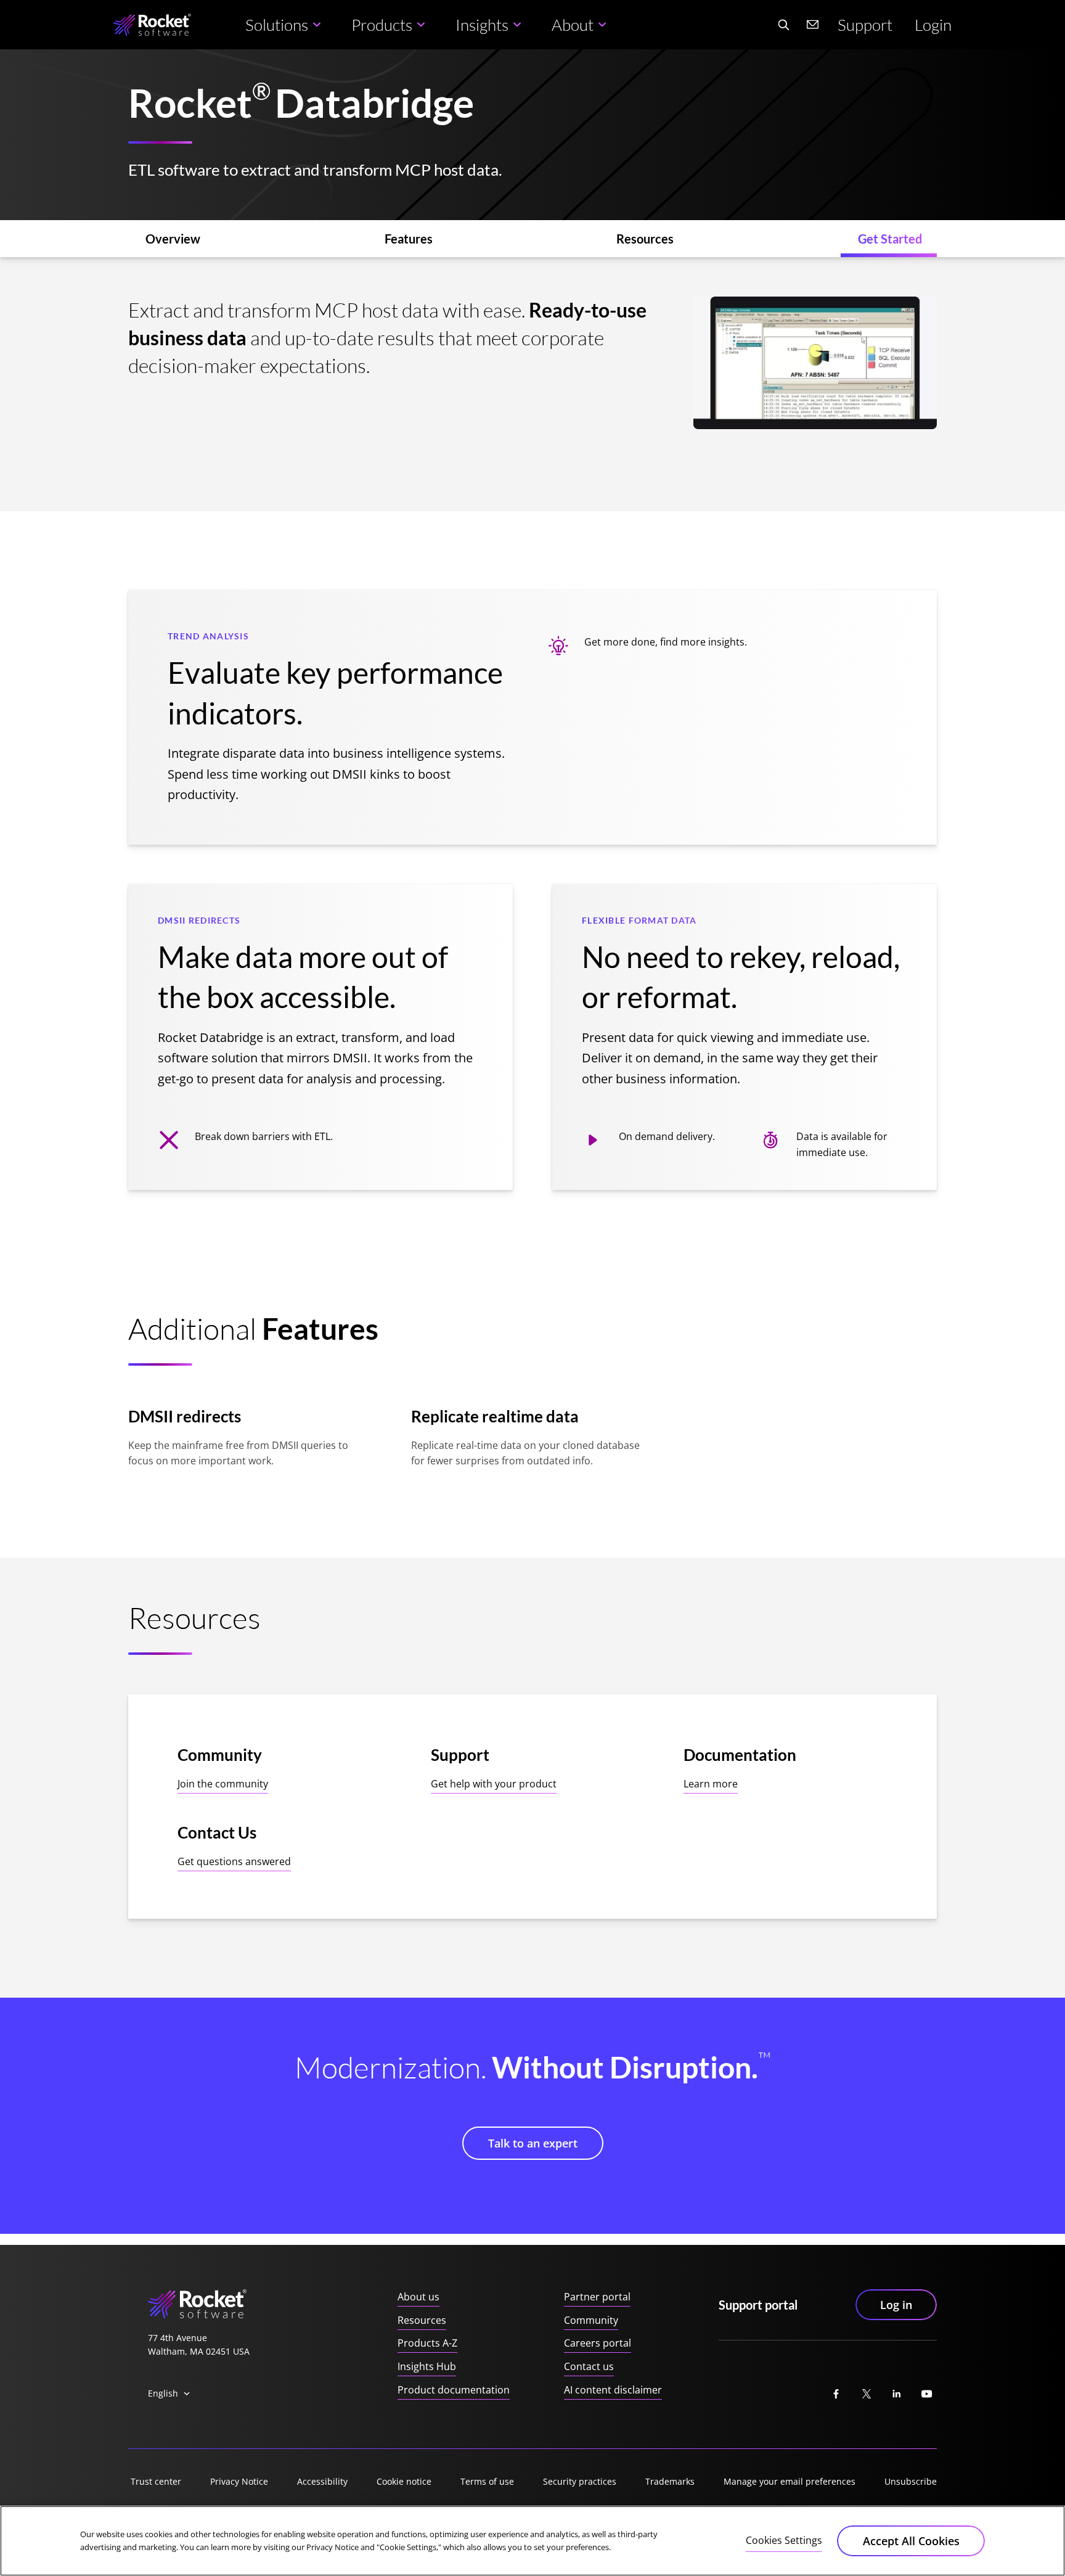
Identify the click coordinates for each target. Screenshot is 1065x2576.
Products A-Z (427, 2343)
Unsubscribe (911, 2481)
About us (418, 2297)
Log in (896, 2305)
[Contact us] (813, 25)
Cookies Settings (784, 2540)
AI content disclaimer (613, 2390)
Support (865, 25)
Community (591, 2320)
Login (933, 25)
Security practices (580, 2481)
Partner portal (597, 2297)
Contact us (589, 2366)
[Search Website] (783, 25)
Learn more (711, 1784)
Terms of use (487, 2481)
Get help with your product (494, 1784)
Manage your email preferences (790, 2481)
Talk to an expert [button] (533, 2143)
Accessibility (322, 2481)
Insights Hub (427, 2366)
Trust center (156, 2481)
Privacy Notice (239, 2481)
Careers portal (598, 2343)
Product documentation (454, 2390)
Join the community (223, 1784)
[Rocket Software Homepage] (152, 25)
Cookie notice (404, 2481)
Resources (422, 2320)
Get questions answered (234, 1861)
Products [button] (382, 25)
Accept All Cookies (911, 2541)
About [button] (573, 25)
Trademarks (670, 2481)
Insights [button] (482, 25)
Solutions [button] (277, 25)
